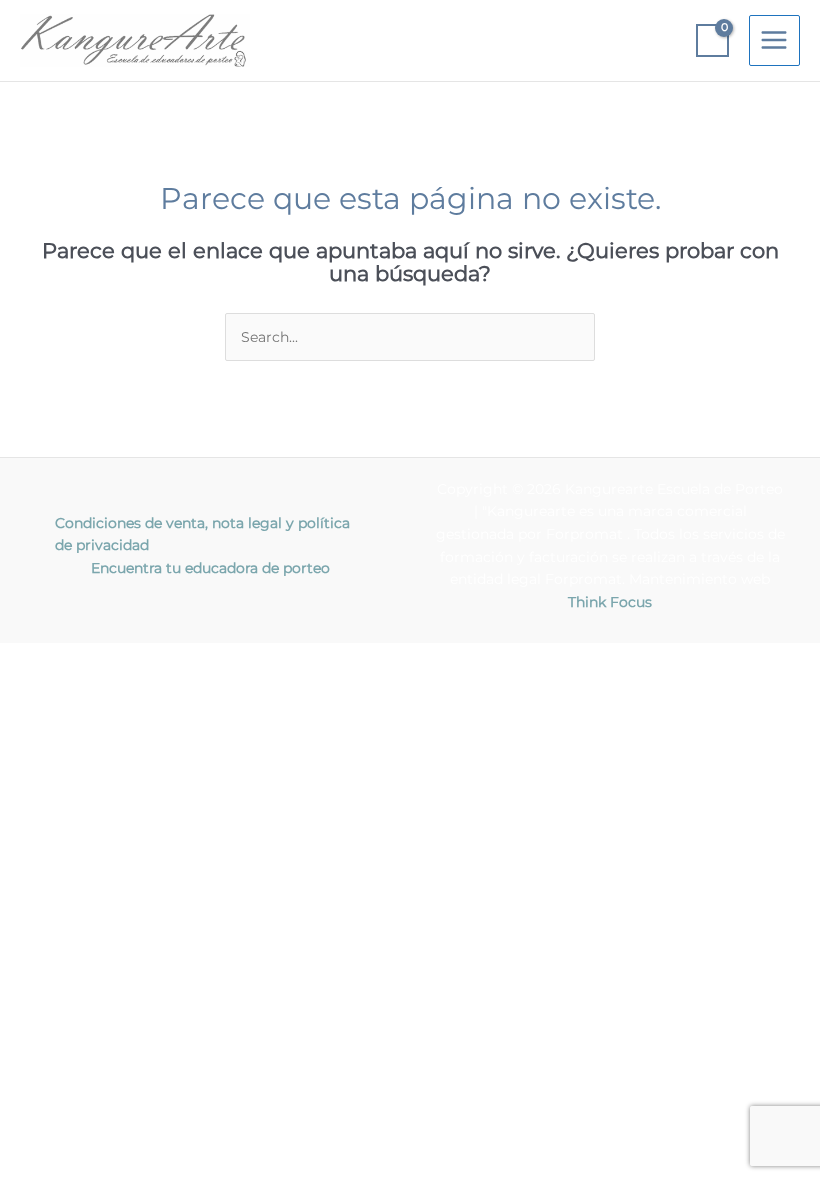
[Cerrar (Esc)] (292, 659)
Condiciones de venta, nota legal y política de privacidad (202, 534)
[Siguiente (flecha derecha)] (124, 685)
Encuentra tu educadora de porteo (210, 568)
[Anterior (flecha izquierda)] (40, 685)
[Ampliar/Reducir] (40, 659)
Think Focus (610, 602)
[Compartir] (208, 659)
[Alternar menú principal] (774, 40)
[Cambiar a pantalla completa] (124, 659)
